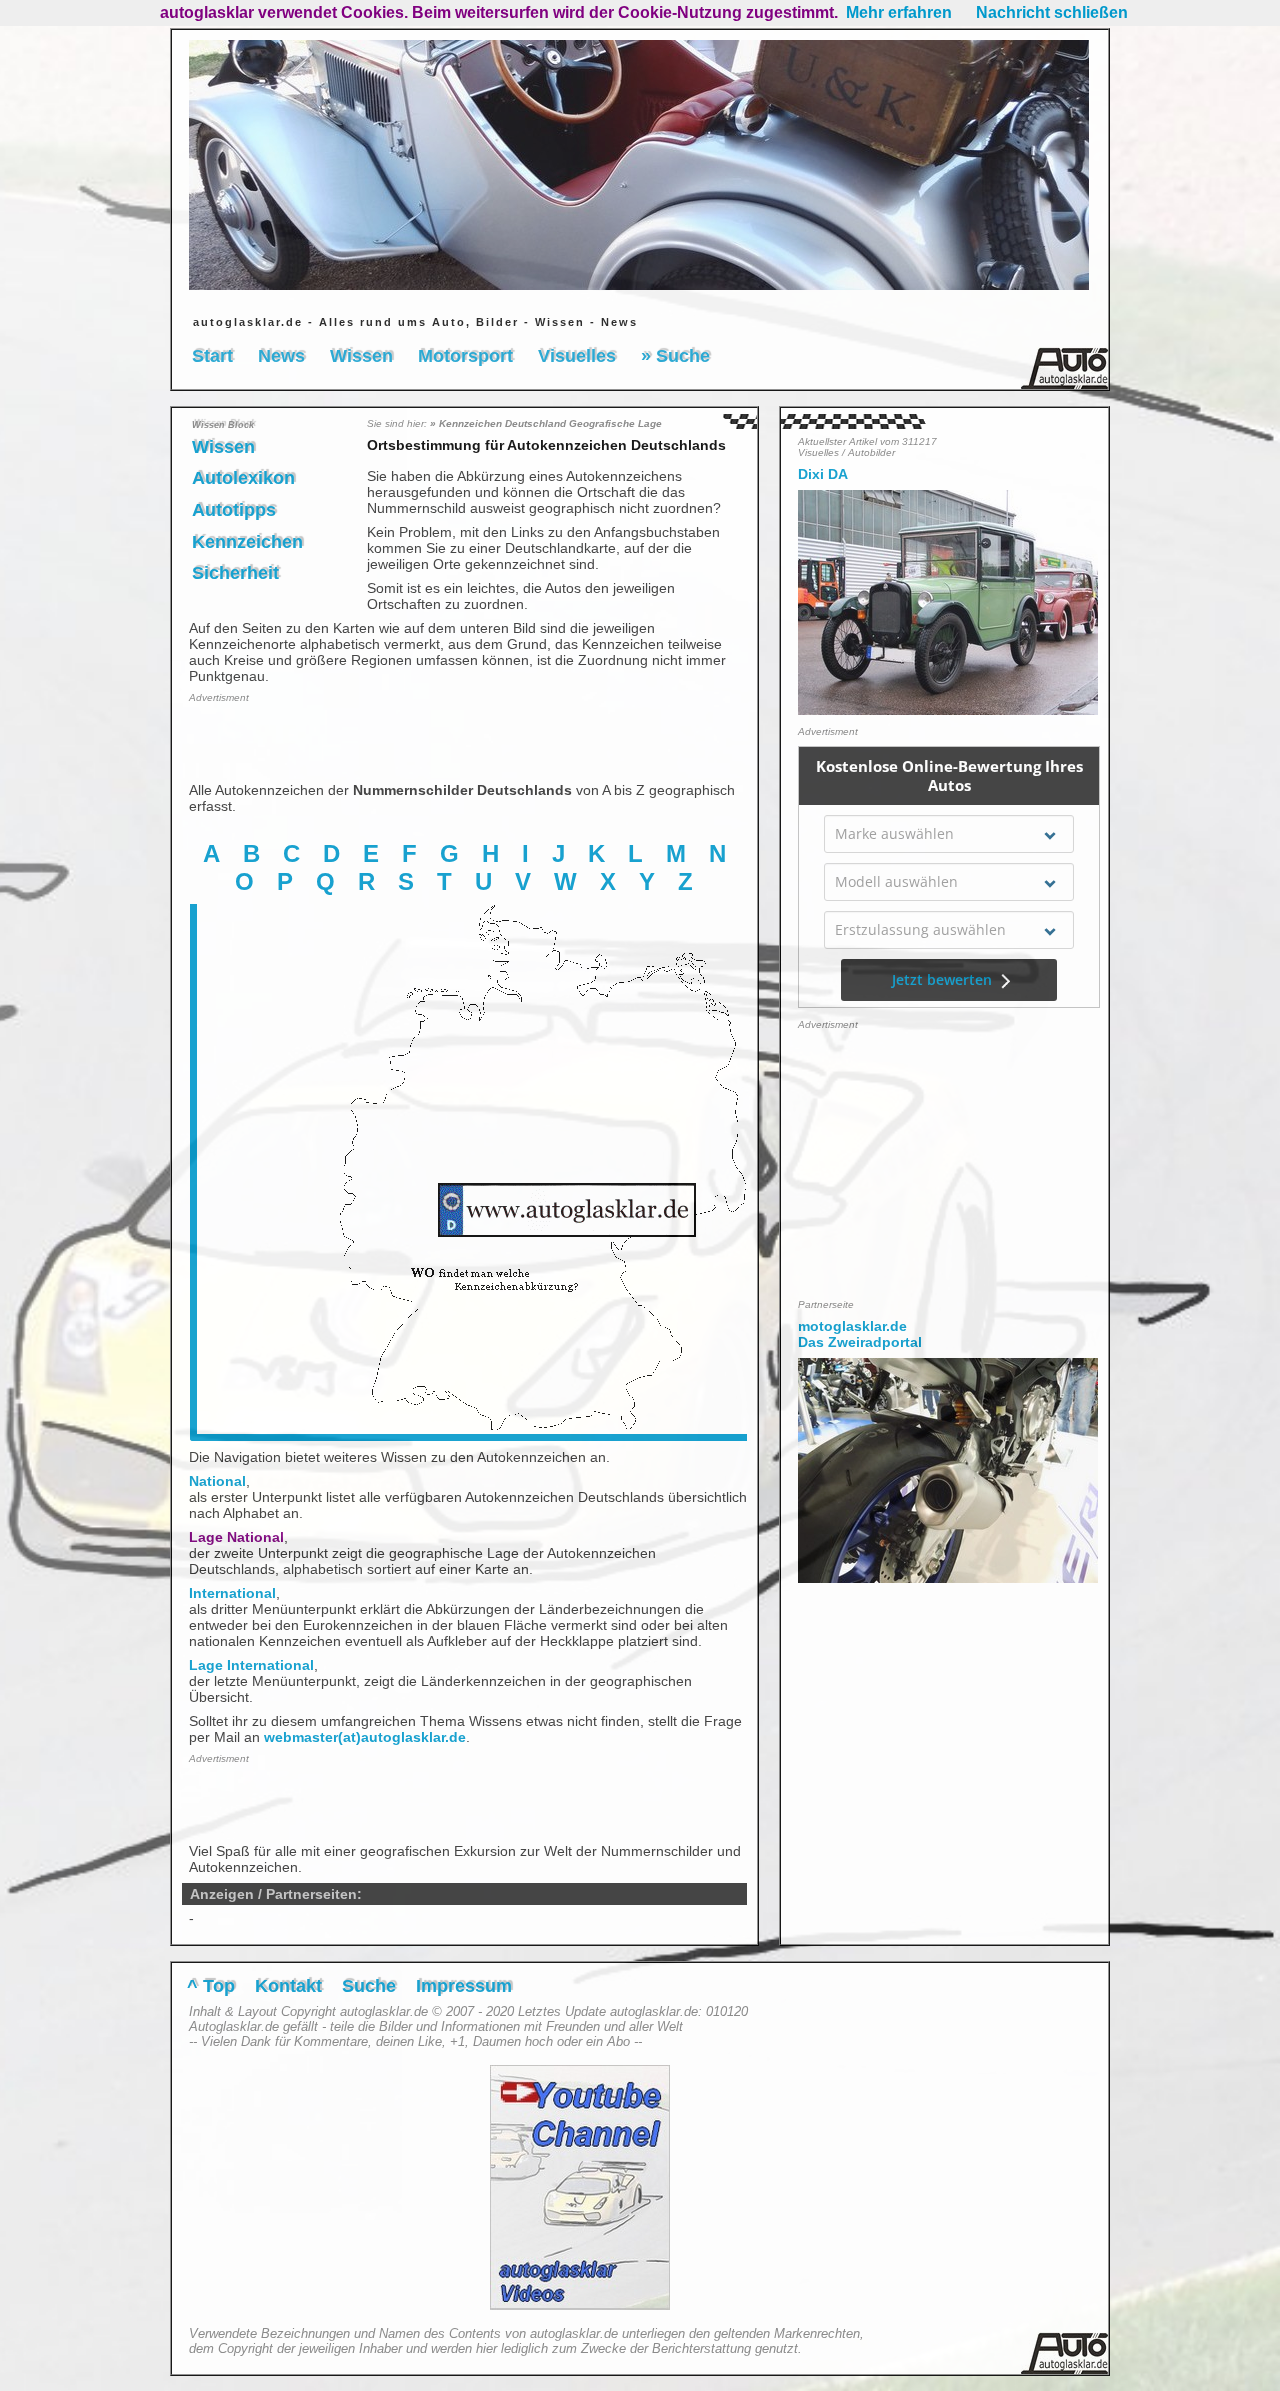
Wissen (361, 356)
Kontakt (288, 1986)
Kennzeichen (247, 542)
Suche (369, 1986)
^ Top (211, 1986)
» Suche (675, 356)
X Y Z (650, 881)
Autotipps (234, 510)
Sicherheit (235, 573)
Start (212, 356)
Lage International (251, 1665)
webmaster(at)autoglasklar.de (365, 1737)
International (232, 1593)
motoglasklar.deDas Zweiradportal (860, 1334)
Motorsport (465, 356)
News (281, 356)
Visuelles (577, 356)
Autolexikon (243, 478)
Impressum (464, 1986)
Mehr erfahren (899, 12)
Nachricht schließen (1052, 12)
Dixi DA (823, 474)
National (217, 1481)
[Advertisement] (306, 741)
